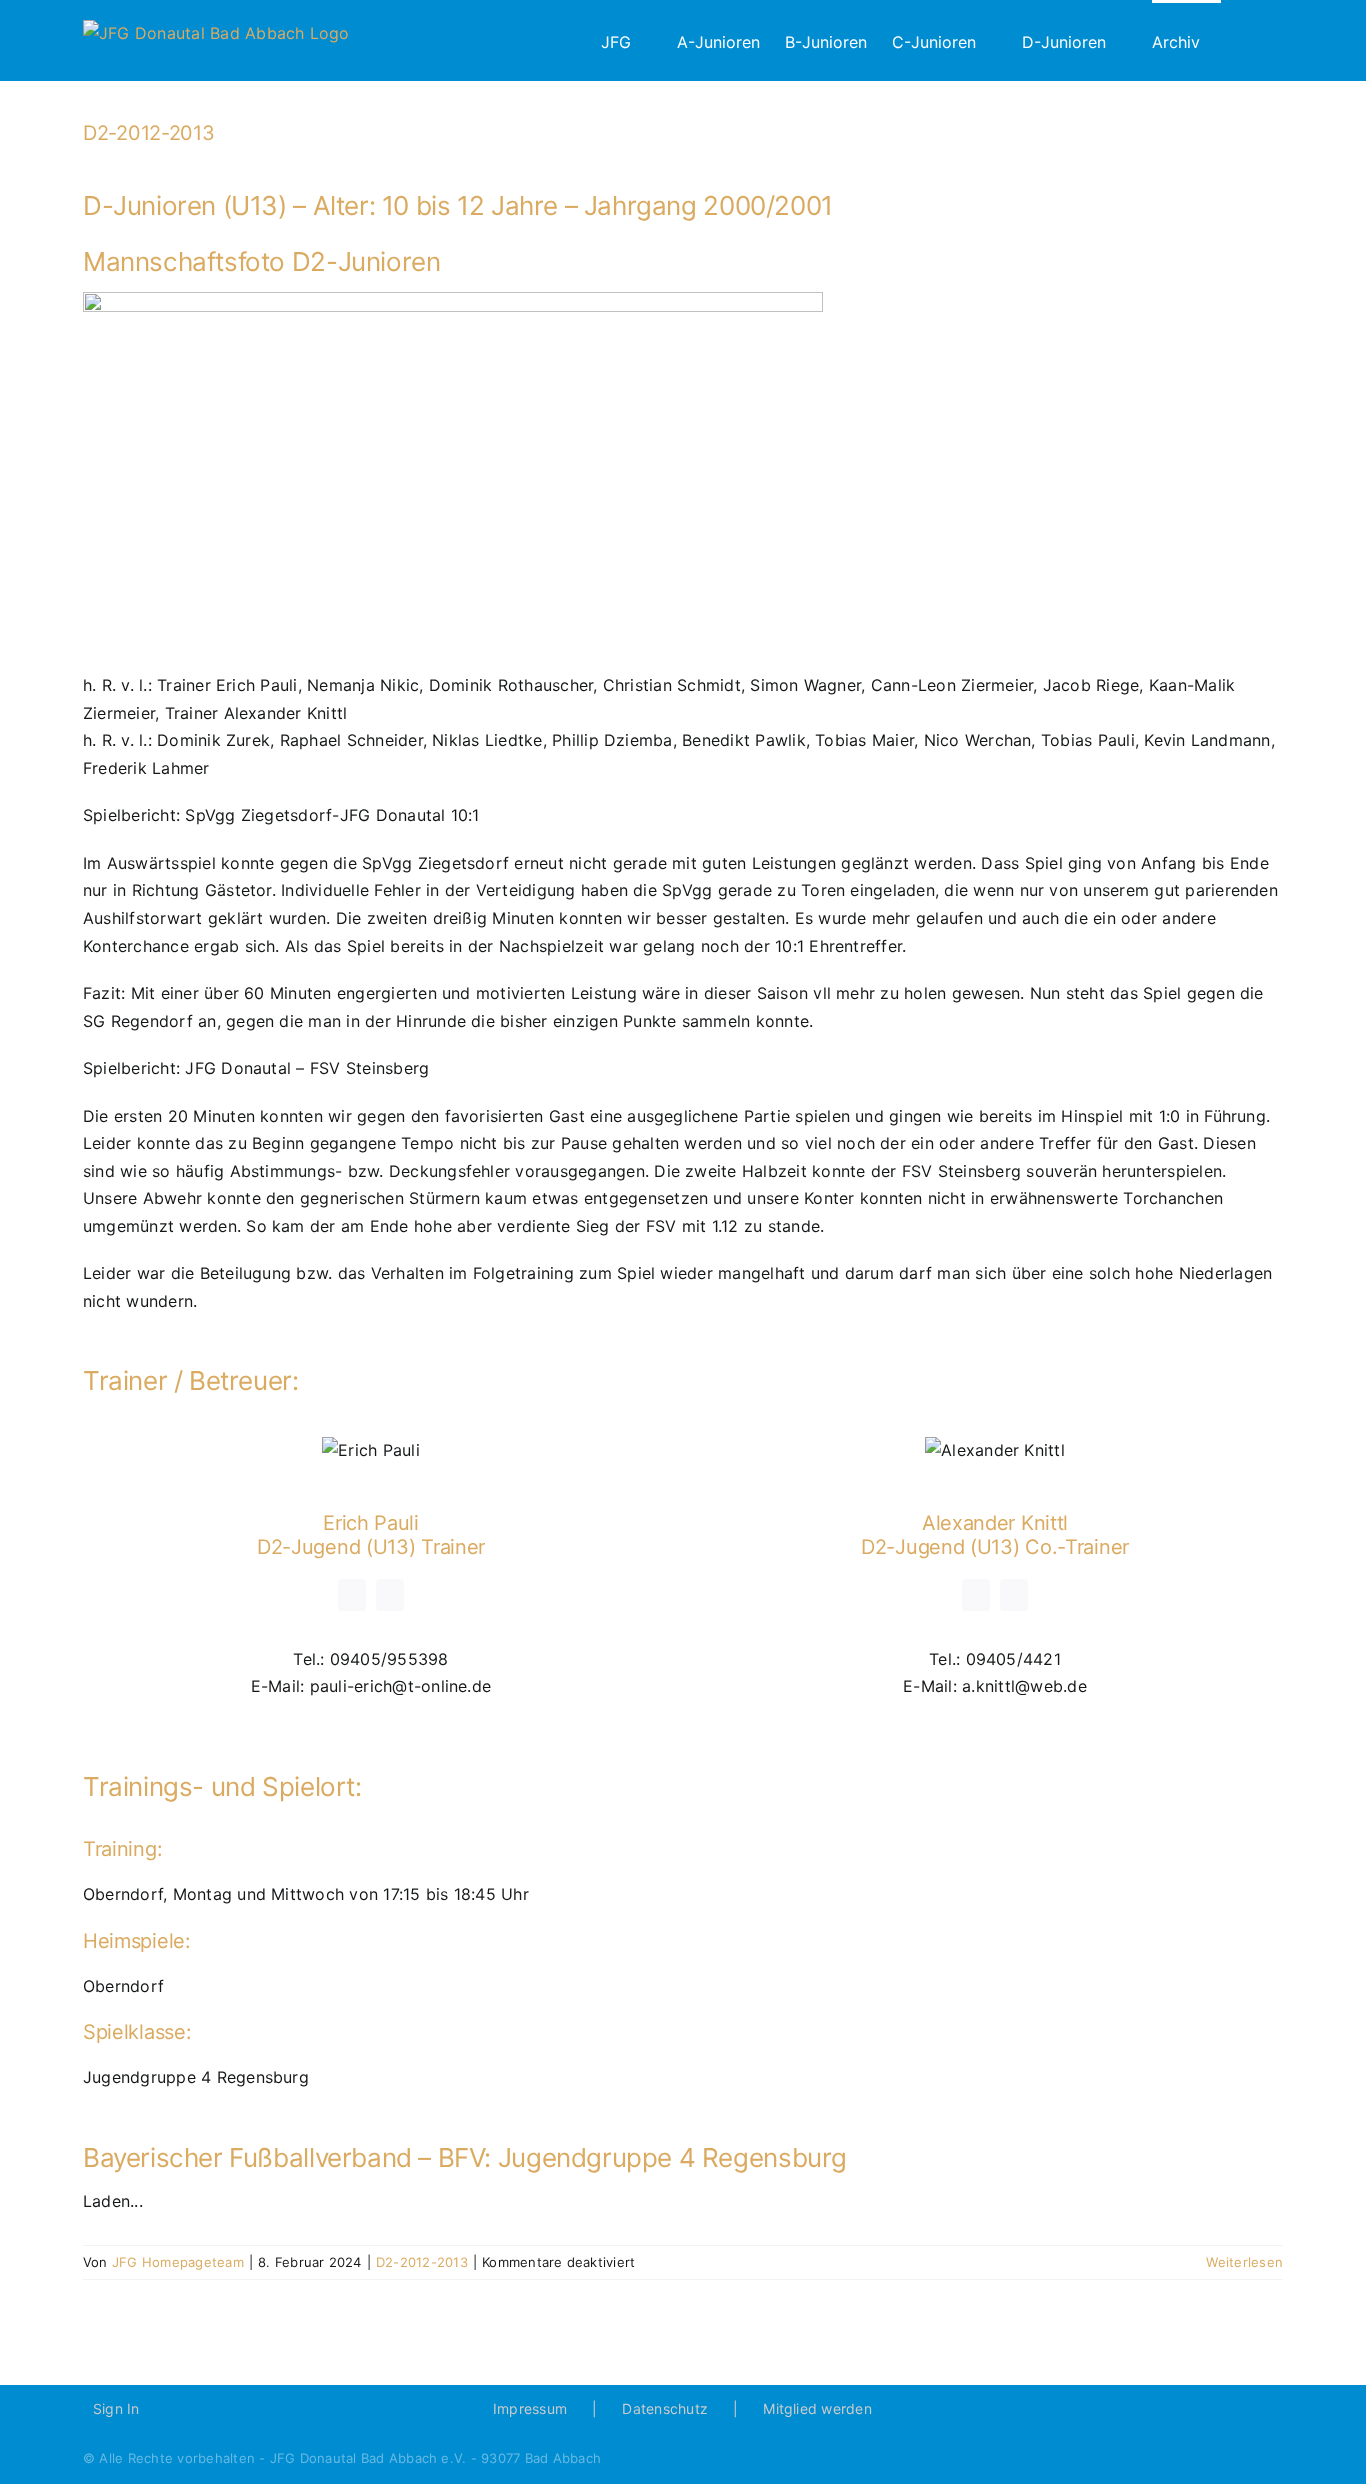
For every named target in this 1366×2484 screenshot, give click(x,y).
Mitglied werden (817, 2408)
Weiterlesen (1244, 2262)
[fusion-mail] (352, 1595)
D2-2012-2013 (148, 133)
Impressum (530, 2408)
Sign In (116, 2408)
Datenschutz (665, 2408)
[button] (1252, 40)
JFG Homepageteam (178, 2262)
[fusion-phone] (390, 1595)
